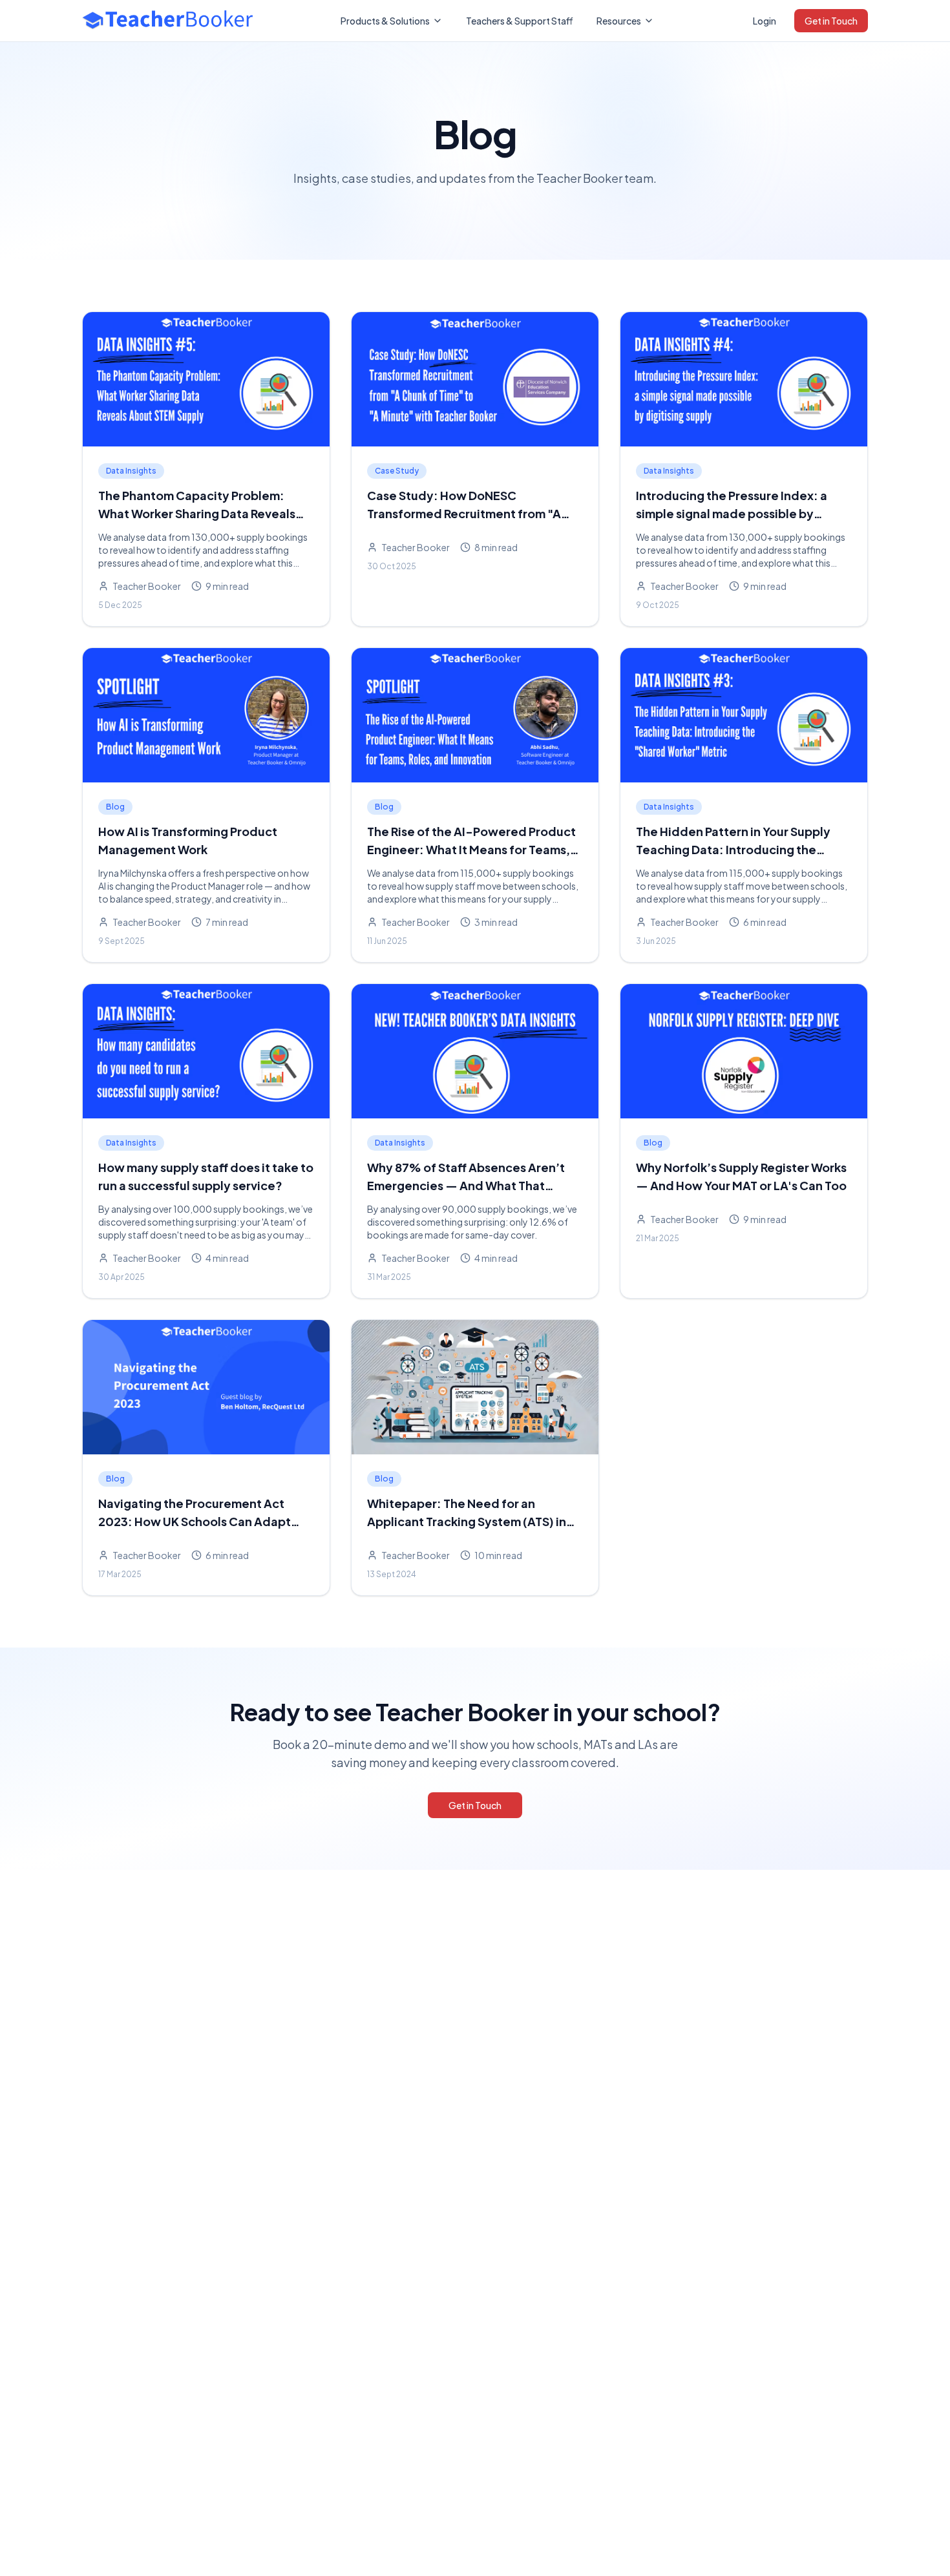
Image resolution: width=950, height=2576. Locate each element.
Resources (619, 21)
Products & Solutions (385, 21)
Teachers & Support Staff (520, 21)
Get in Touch (831, 21)
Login (765, 21)
